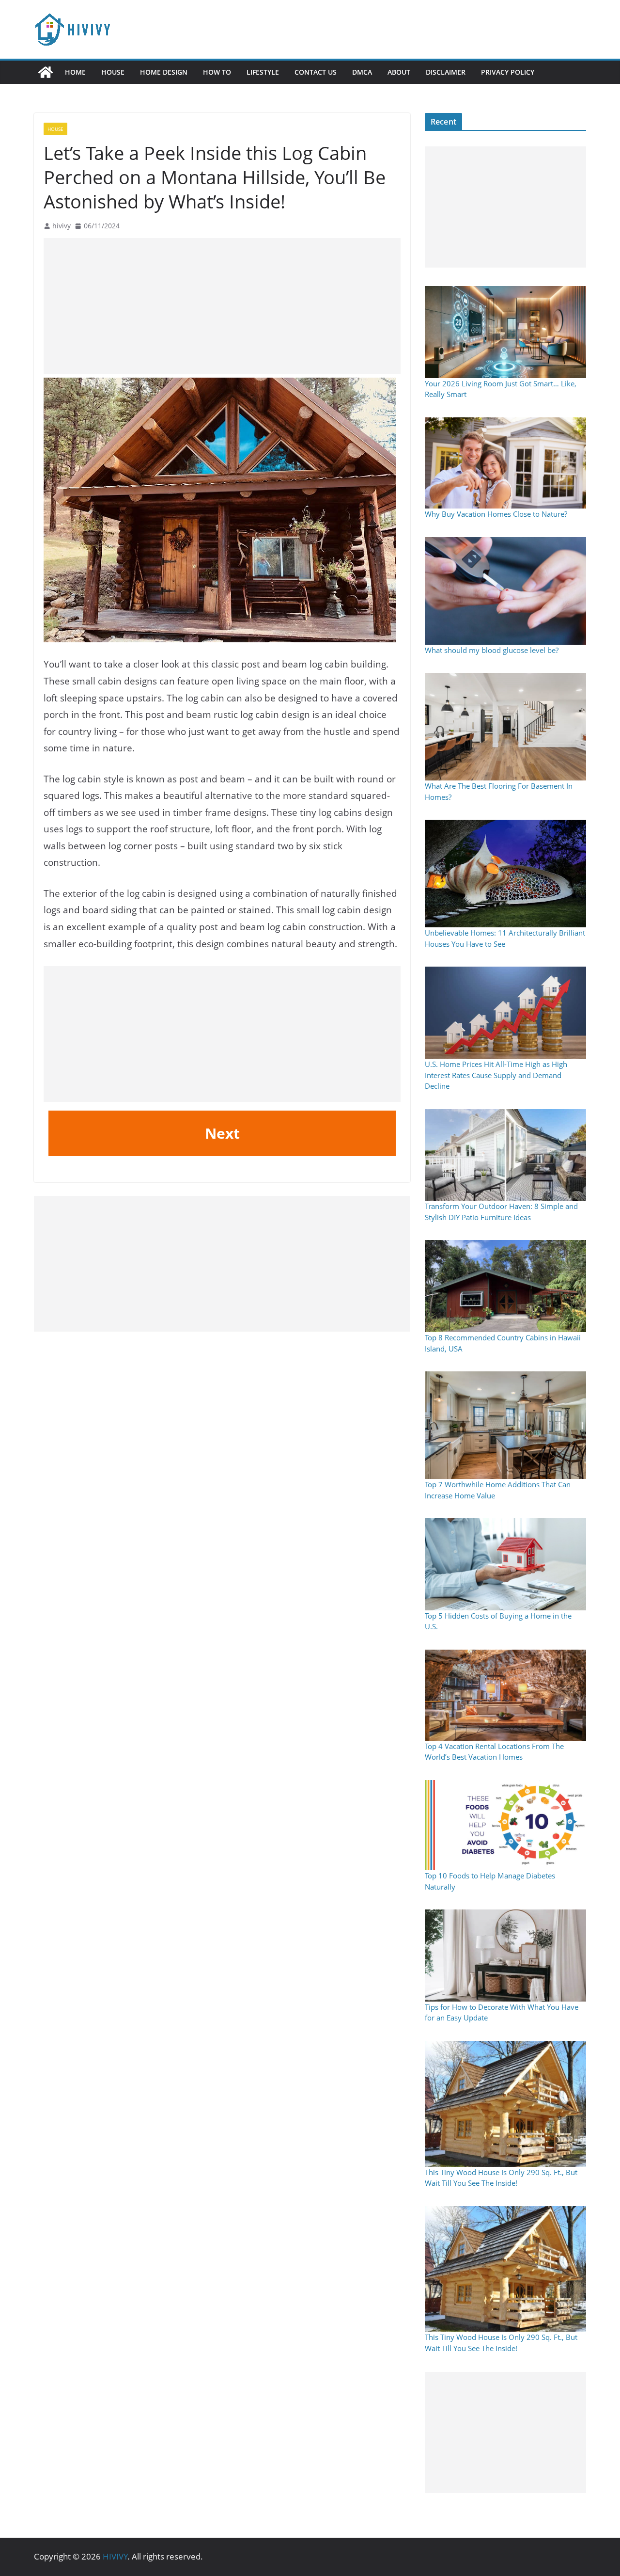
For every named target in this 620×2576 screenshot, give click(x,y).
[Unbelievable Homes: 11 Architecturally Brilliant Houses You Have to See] (505, 874)
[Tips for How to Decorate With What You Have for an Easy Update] (505, 1956)
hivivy (62, 226)
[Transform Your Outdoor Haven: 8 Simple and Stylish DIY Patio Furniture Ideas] (505, 1155)
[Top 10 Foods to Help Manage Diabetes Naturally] (505, 1825)
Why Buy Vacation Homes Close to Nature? (496, 514)
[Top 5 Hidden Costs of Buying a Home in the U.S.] (505, 1564)
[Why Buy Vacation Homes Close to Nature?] (505, 463)
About (399, 72)
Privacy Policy (508, 72)
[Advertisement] (222, 306)
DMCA (362, 72)
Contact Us (316, 72)
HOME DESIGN (164, 72)
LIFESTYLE (263, 72)
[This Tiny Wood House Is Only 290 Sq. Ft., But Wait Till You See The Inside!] (505, 2104)
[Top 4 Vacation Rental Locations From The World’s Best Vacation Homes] (505, 1695)
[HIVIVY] (46, 72)
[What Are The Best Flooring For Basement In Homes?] (505, 727)
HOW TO (217, 72)
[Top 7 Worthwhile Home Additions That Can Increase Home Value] (505, 1425)
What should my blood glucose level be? (492, 650)
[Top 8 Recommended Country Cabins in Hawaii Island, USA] (505, 1286)
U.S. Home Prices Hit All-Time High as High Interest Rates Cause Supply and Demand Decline (496, 1075)
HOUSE (113, 72)
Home (75, 72)
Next (222, 1133)
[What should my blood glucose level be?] (505, 591)
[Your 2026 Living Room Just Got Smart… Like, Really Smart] (505, 332)
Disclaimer (446, 72)
